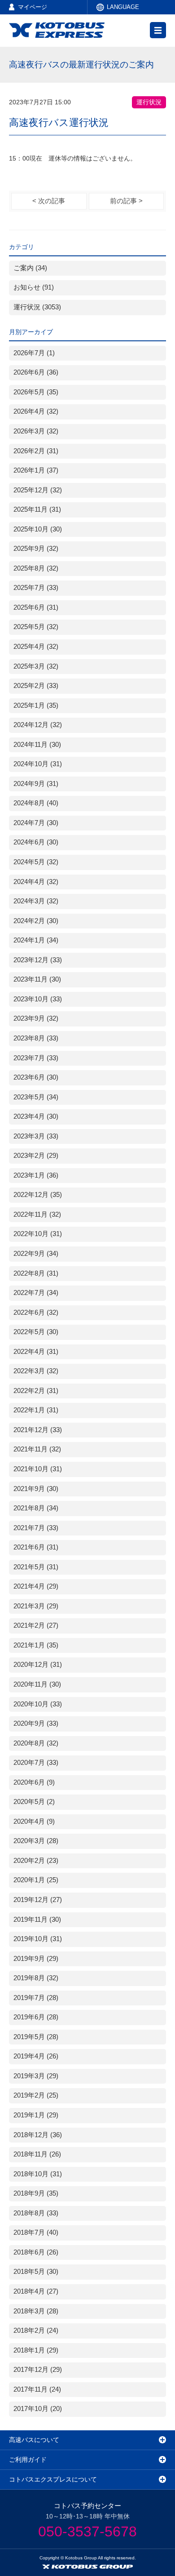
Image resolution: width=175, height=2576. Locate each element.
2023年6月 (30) (36, 1077)
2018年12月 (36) (38, 2135)
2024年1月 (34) (36, 940)
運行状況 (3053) (37, 307)
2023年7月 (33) (36, 1058)
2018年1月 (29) (36, 2350)
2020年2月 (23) (36, 1861)
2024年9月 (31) (36, 784)
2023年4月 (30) (36, 1116)
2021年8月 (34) (36, 1508)
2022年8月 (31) (36, 1273)
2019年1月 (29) (36, 2115)
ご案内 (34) (30, 268)
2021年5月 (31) (36, 1567)
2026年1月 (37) (36, 470)
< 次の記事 (49, 201)
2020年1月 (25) (36, 1880)
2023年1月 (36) (36, 1175)
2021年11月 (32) (37, 1449)
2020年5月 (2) (34, 1802)
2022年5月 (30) (36, 1332)
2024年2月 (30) (36, 921)
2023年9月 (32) (36, 1018)
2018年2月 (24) (36, 2330)
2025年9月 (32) (36, 549)
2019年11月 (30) (37, 1920)
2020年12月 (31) (38, 1665)
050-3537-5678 (87, 2531)
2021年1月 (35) (36, 1645)
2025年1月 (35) (36, 705)
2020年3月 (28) (36, 1841)
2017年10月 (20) (38, 2409)
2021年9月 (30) (36, 1489)
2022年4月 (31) (36, 1352)
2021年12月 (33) (38, 1430)
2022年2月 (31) (36, 1391)
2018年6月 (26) (36, 2252)
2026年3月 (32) (36, 431)
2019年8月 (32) (36, 1978)
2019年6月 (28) (36, 2017)
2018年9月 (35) (36, 2193)
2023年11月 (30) (37, 979)
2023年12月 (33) (38, 960)
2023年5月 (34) (36, 1097)
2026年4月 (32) (36, 411)
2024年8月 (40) (36, 803)
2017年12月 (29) (38, 2370)
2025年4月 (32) (36, 647)
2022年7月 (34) (36, 1293)
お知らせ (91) (34, 287)
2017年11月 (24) (37, 2389)
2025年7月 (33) (36, 588)
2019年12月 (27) (38, 1900)
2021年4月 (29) (36, 1586)
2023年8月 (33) (36, 1038)
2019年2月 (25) (36, 2095)
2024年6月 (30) (36, 842)
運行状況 (149, 102)
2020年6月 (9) (34, 1782)
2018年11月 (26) (37, 2154)
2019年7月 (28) (36, 1998)
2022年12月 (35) (38, 1195)
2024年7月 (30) (36, 823)
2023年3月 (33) (36, 1136)
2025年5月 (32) (36, 627)
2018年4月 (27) (36, 2291)
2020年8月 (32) (36, 1743)
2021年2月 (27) (36, 1625)
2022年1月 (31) (36, 1410)
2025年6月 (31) (36, 607)
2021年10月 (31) (38, 1469)
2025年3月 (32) (36, 666)
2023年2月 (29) (36, 1156)
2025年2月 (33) (36, 686)
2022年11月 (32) (37, 1214)
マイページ (33, 7)
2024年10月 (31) (38, 764)
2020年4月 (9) (34, 1822)
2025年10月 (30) (38, 529)
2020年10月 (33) (38, 1704)
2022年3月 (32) (36, 1371)
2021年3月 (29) (36, 1606)
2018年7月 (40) (36, 2232)
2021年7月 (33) (36, 1528)
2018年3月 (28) (36, 2311)
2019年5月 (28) (36, 2037)
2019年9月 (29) (36, 1959)
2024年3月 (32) (36, 901)
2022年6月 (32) (36, 1313)
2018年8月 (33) (36, 2213)
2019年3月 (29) (36, 2076)
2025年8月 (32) (36, 568)
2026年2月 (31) (36, 451)
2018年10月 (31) (38, 2174)
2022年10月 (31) (38, 1234)
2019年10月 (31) (38, 1939)
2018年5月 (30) (36, 2272)
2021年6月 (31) (36, 1547)
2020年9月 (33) (36, 1723)
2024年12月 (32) (38, 725)
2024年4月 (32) (36, 882)
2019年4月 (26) (36, 2056)
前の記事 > (126, 201)
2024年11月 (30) (37, 745)
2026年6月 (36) (36, 372)
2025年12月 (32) (38, 490)
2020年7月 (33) (36, 1763)
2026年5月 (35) (36, 392)
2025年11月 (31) (37, 509)
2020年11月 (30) (37, 1684)
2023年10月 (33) (38, 999)
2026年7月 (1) (34, 353)
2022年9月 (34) (36, 1254)
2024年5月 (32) (36, 862)
